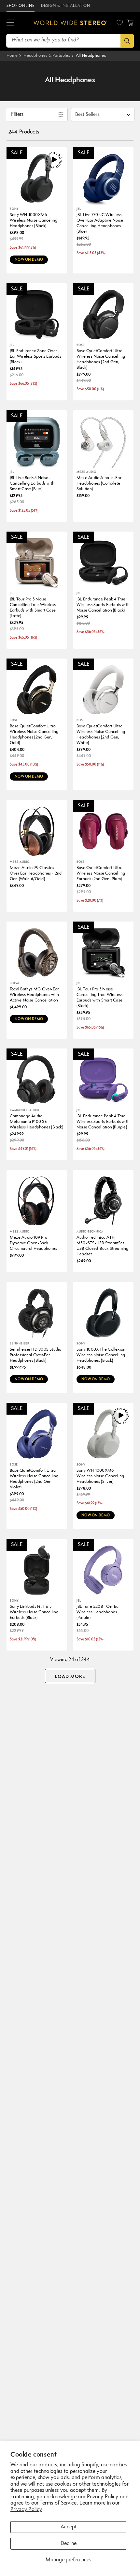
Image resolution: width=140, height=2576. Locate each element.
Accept (69, 2527)
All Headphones (91, 56)
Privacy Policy (26, 2510)
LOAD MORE (70, 1677)
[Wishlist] (120, 23)
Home (12, 56)
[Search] (127, 41)
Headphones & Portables (47, 56)
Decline (69, 2544)
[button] (10, 23)
